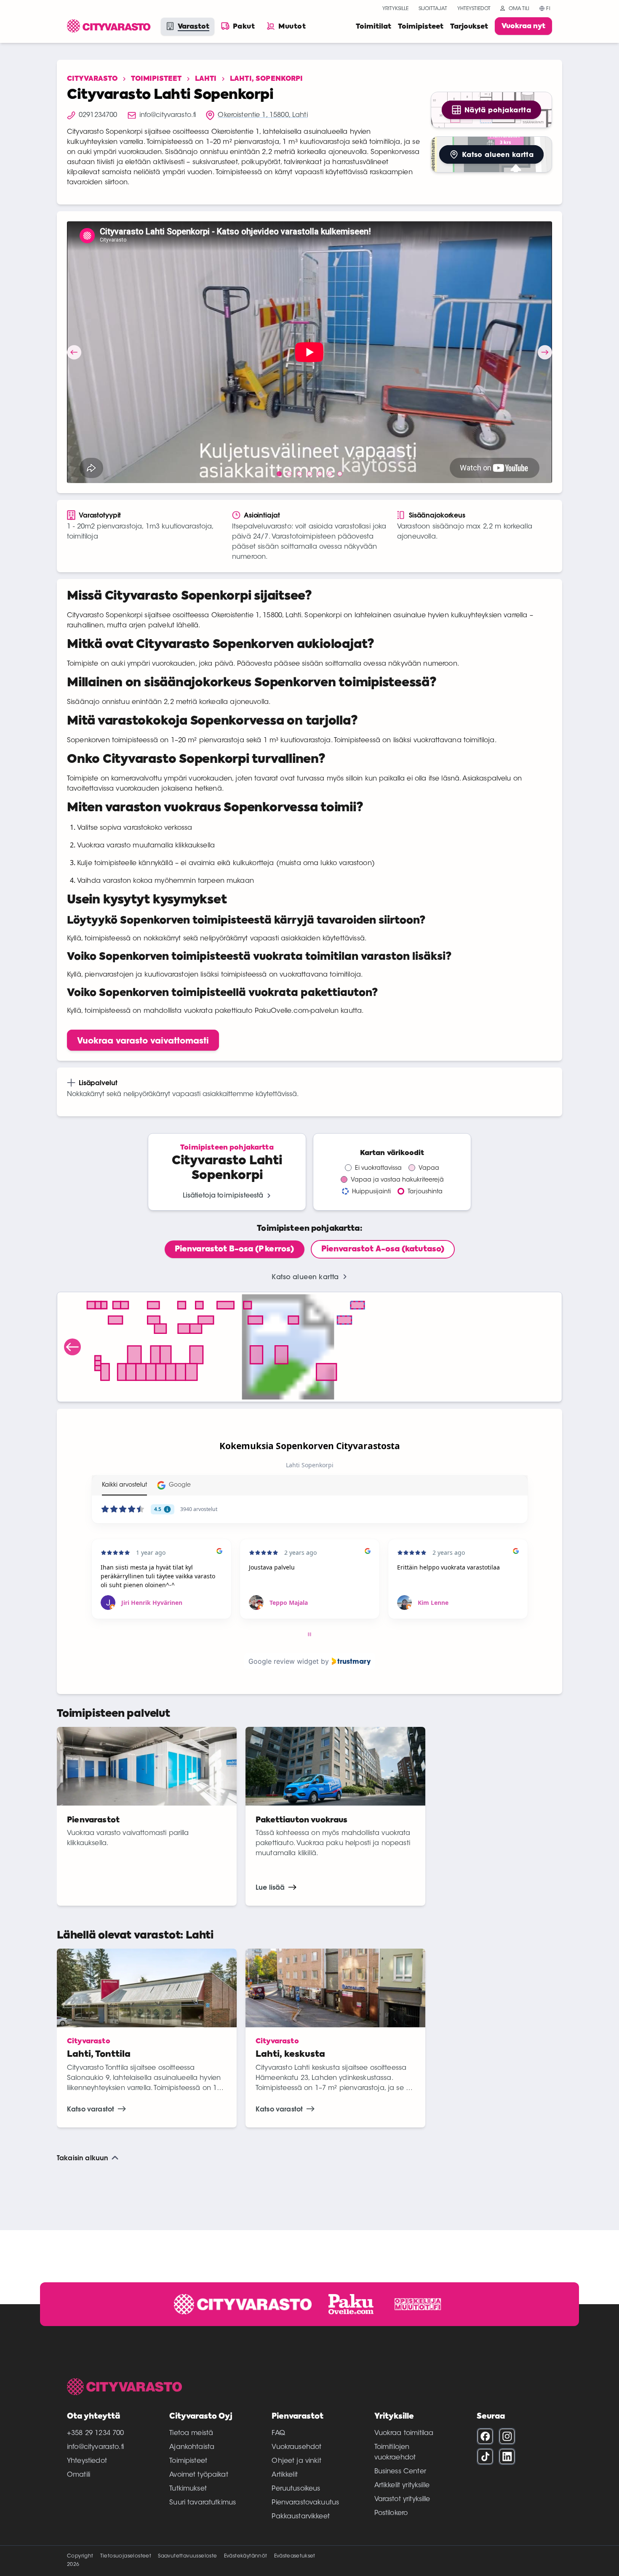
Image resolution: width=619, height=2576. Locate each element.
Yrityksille (395, 9)
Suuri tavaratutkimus (203, 2503)
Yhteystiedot (474, 9)
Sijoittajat (433, 9)
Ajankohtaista (192, 2447)
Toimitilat (374, 27)
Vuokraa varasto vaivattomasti (143, 1040)
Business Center (400, 2472)
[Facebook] (485, 2436)
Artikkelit (285, 2475)
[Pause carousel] (309, 1634)
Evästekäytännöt (246, 2556)
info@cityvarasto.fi (95, 2447)
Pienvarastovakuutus (305, 2503)
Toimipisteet (421, 27)
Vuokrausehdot (296, 2447)
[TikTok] (485, 2456)
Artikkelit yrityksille (402, 2486)
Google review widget (284, 1661)
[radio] (235, 1249)
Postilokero (391, 2513)
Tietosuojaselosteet (126, 2556)
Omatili (79, 2475)
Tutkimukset (188, 2489)
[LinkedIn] (507, 2456)
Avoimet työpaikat (199, 2475)
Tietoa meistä (191, 2433)
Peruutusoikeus (296, 2489)
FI (548, 9)
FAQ (278, 2433)
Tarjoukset (469, 27)
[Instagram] (507, 2436)
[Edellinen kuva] (74, 352)
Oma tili (519, 9)
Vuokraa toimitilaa (404, 2433)
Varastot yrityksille (402, 2499)
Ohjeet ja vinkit (296, 2461)
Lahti (206, 79)
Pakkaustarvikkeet (301, 2517)
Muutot (292, 27)
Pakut (244, 27)
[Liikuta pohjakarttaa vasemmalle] (72, 1347)
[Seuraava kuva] (545, 352)
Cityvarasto (92, 79)
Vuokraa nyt (523, 27)
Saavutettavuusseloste (187, 2556)
